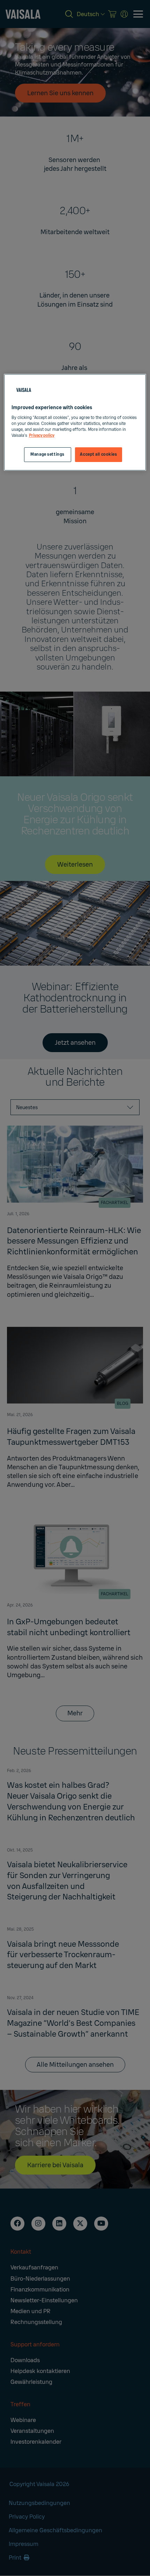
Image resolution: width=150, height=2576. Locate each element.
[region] (75, 422)
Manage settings (47, 454)
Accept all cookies (98, 454)
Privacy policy (42, 436)
